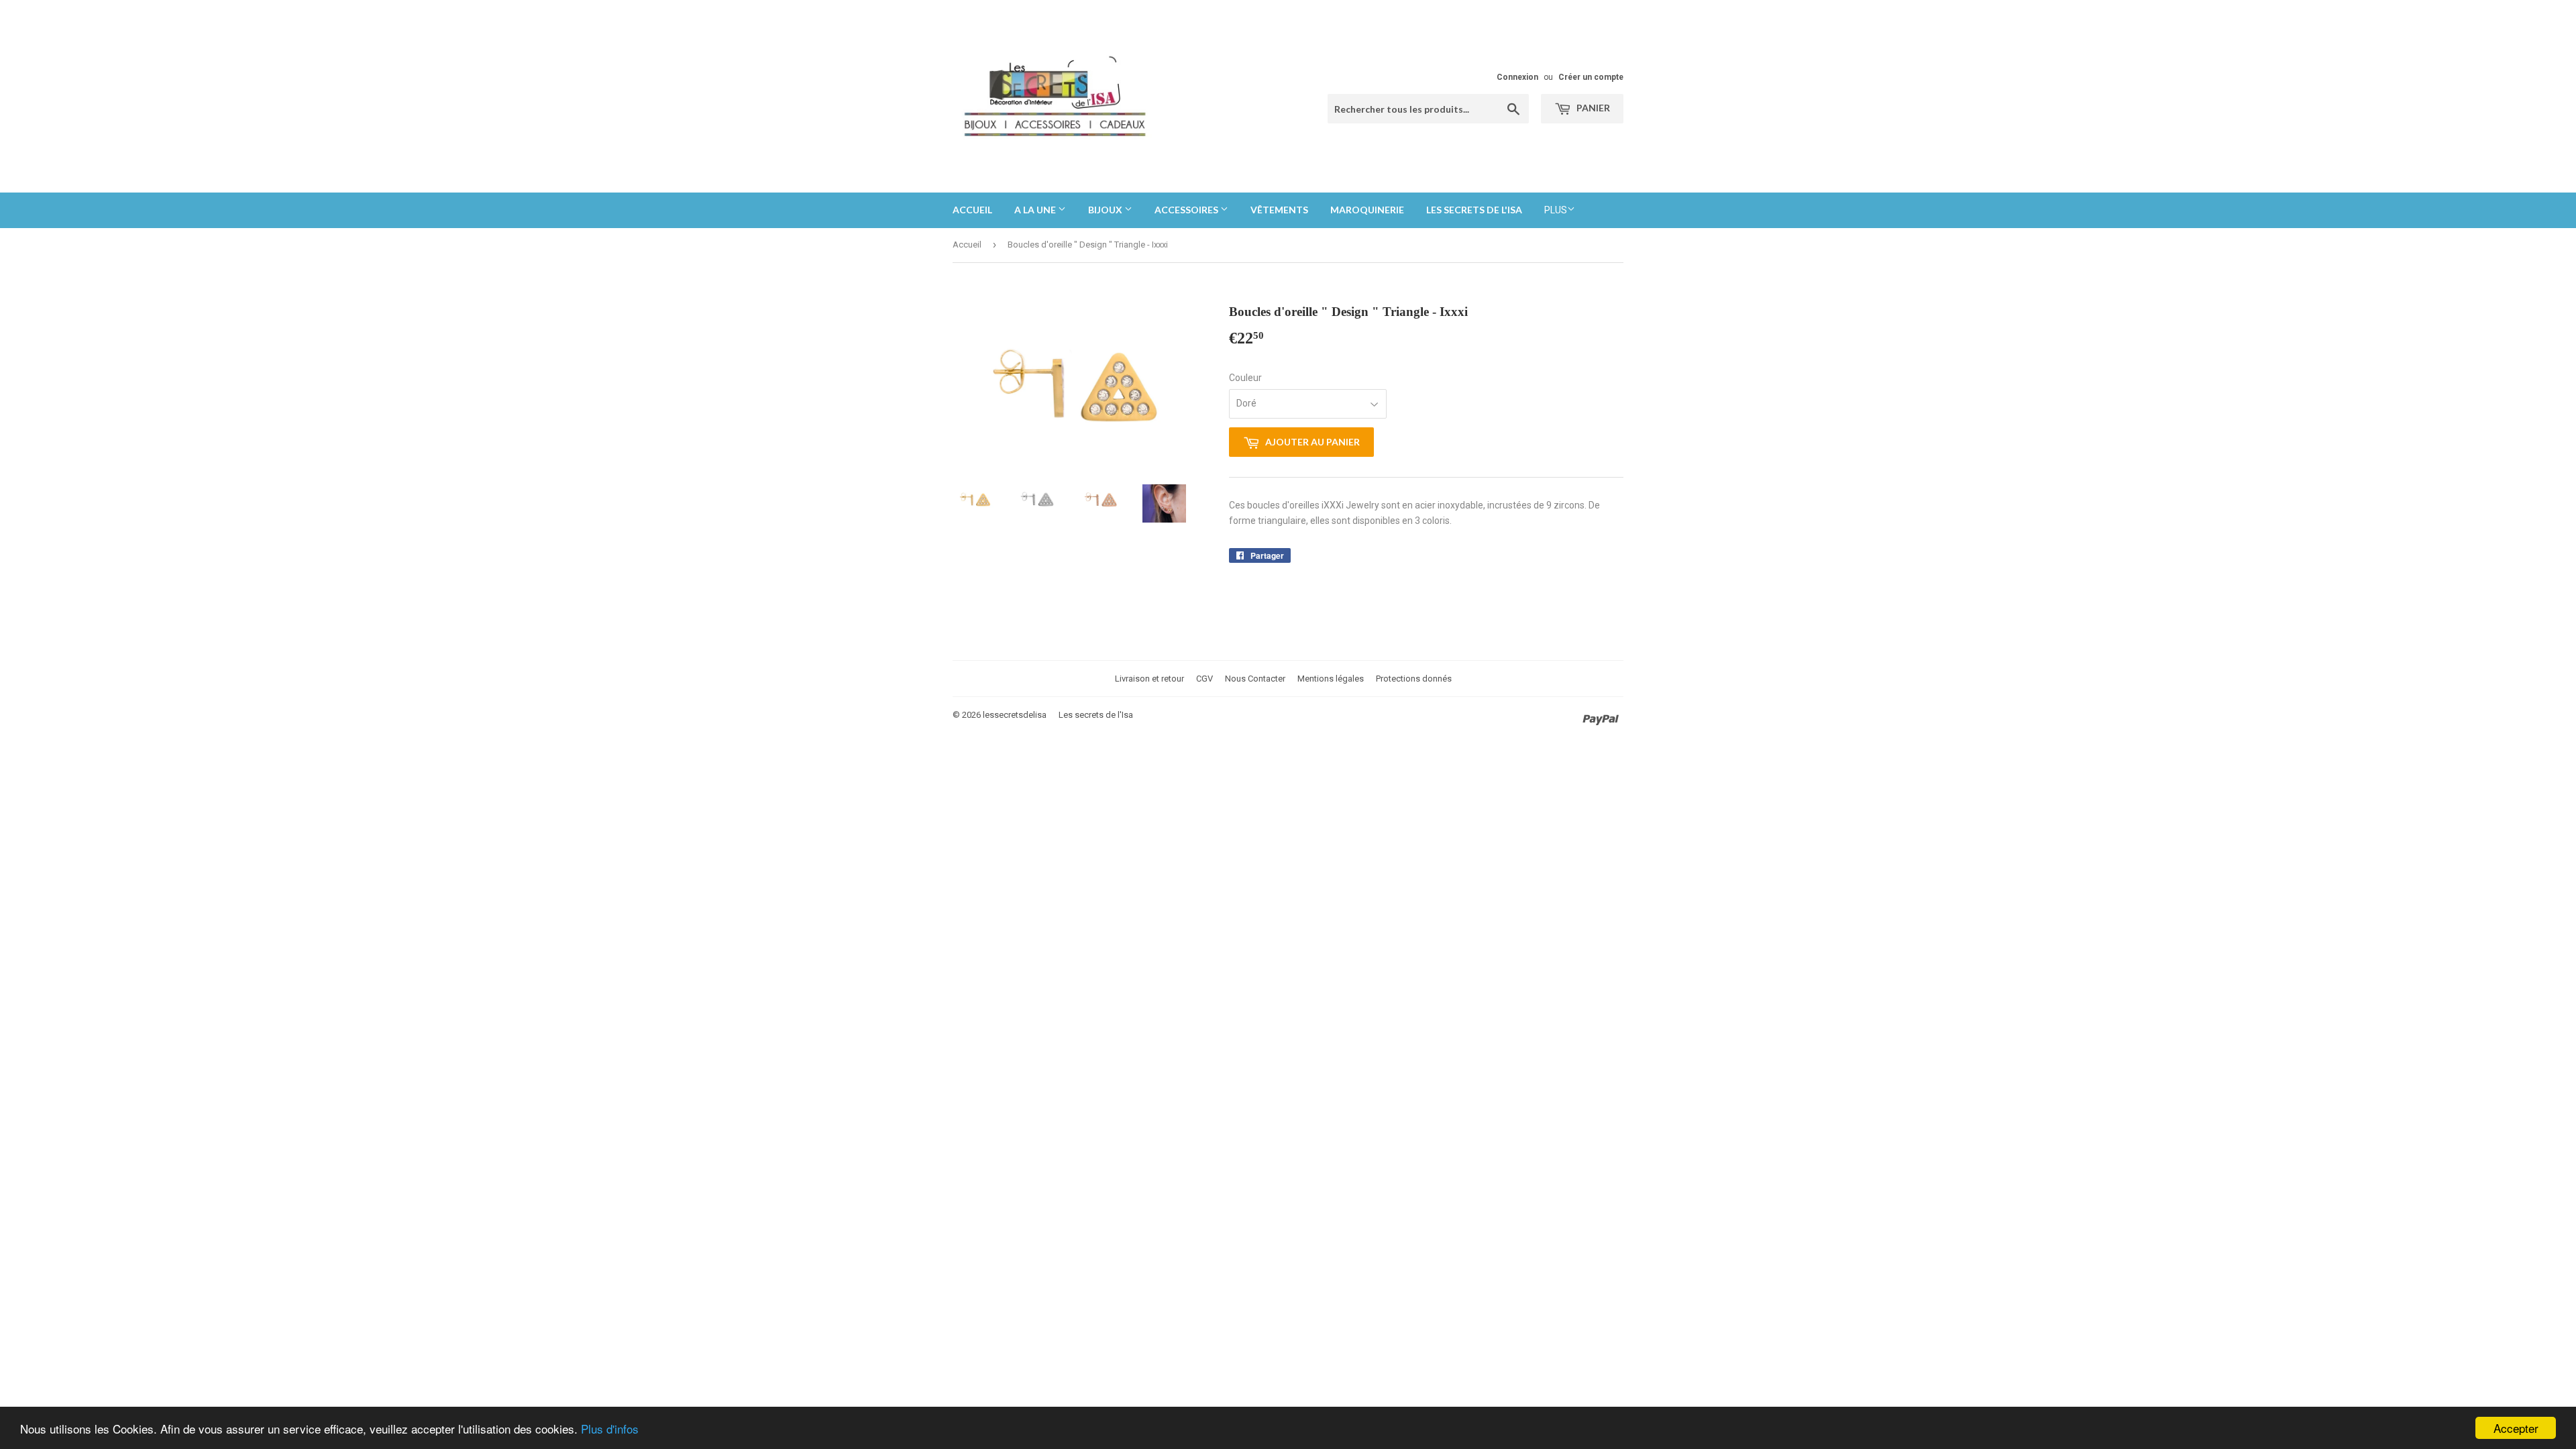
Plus (1556, 210)
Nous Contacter (1255, 679)
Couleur (1245, 378)
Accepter (2516, 1428)
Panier (1592, 108)
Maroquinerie (1367, 210)
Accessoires (1187, 210)
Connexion (1517, 77)
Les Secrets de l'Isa (1474, 210)
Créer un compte (1591, 77)
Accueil (972, 210)
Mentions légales (1331, 679)
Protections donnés (1414, 679)
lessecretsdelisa (1015, 715)
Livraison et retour (1149, 679)
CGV (1204, 679)
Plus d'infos (610, 1429)
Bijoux (1106, 210)
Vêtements (1279, 210)
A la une (1036, 210)
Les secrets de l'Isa (1096, 715)
